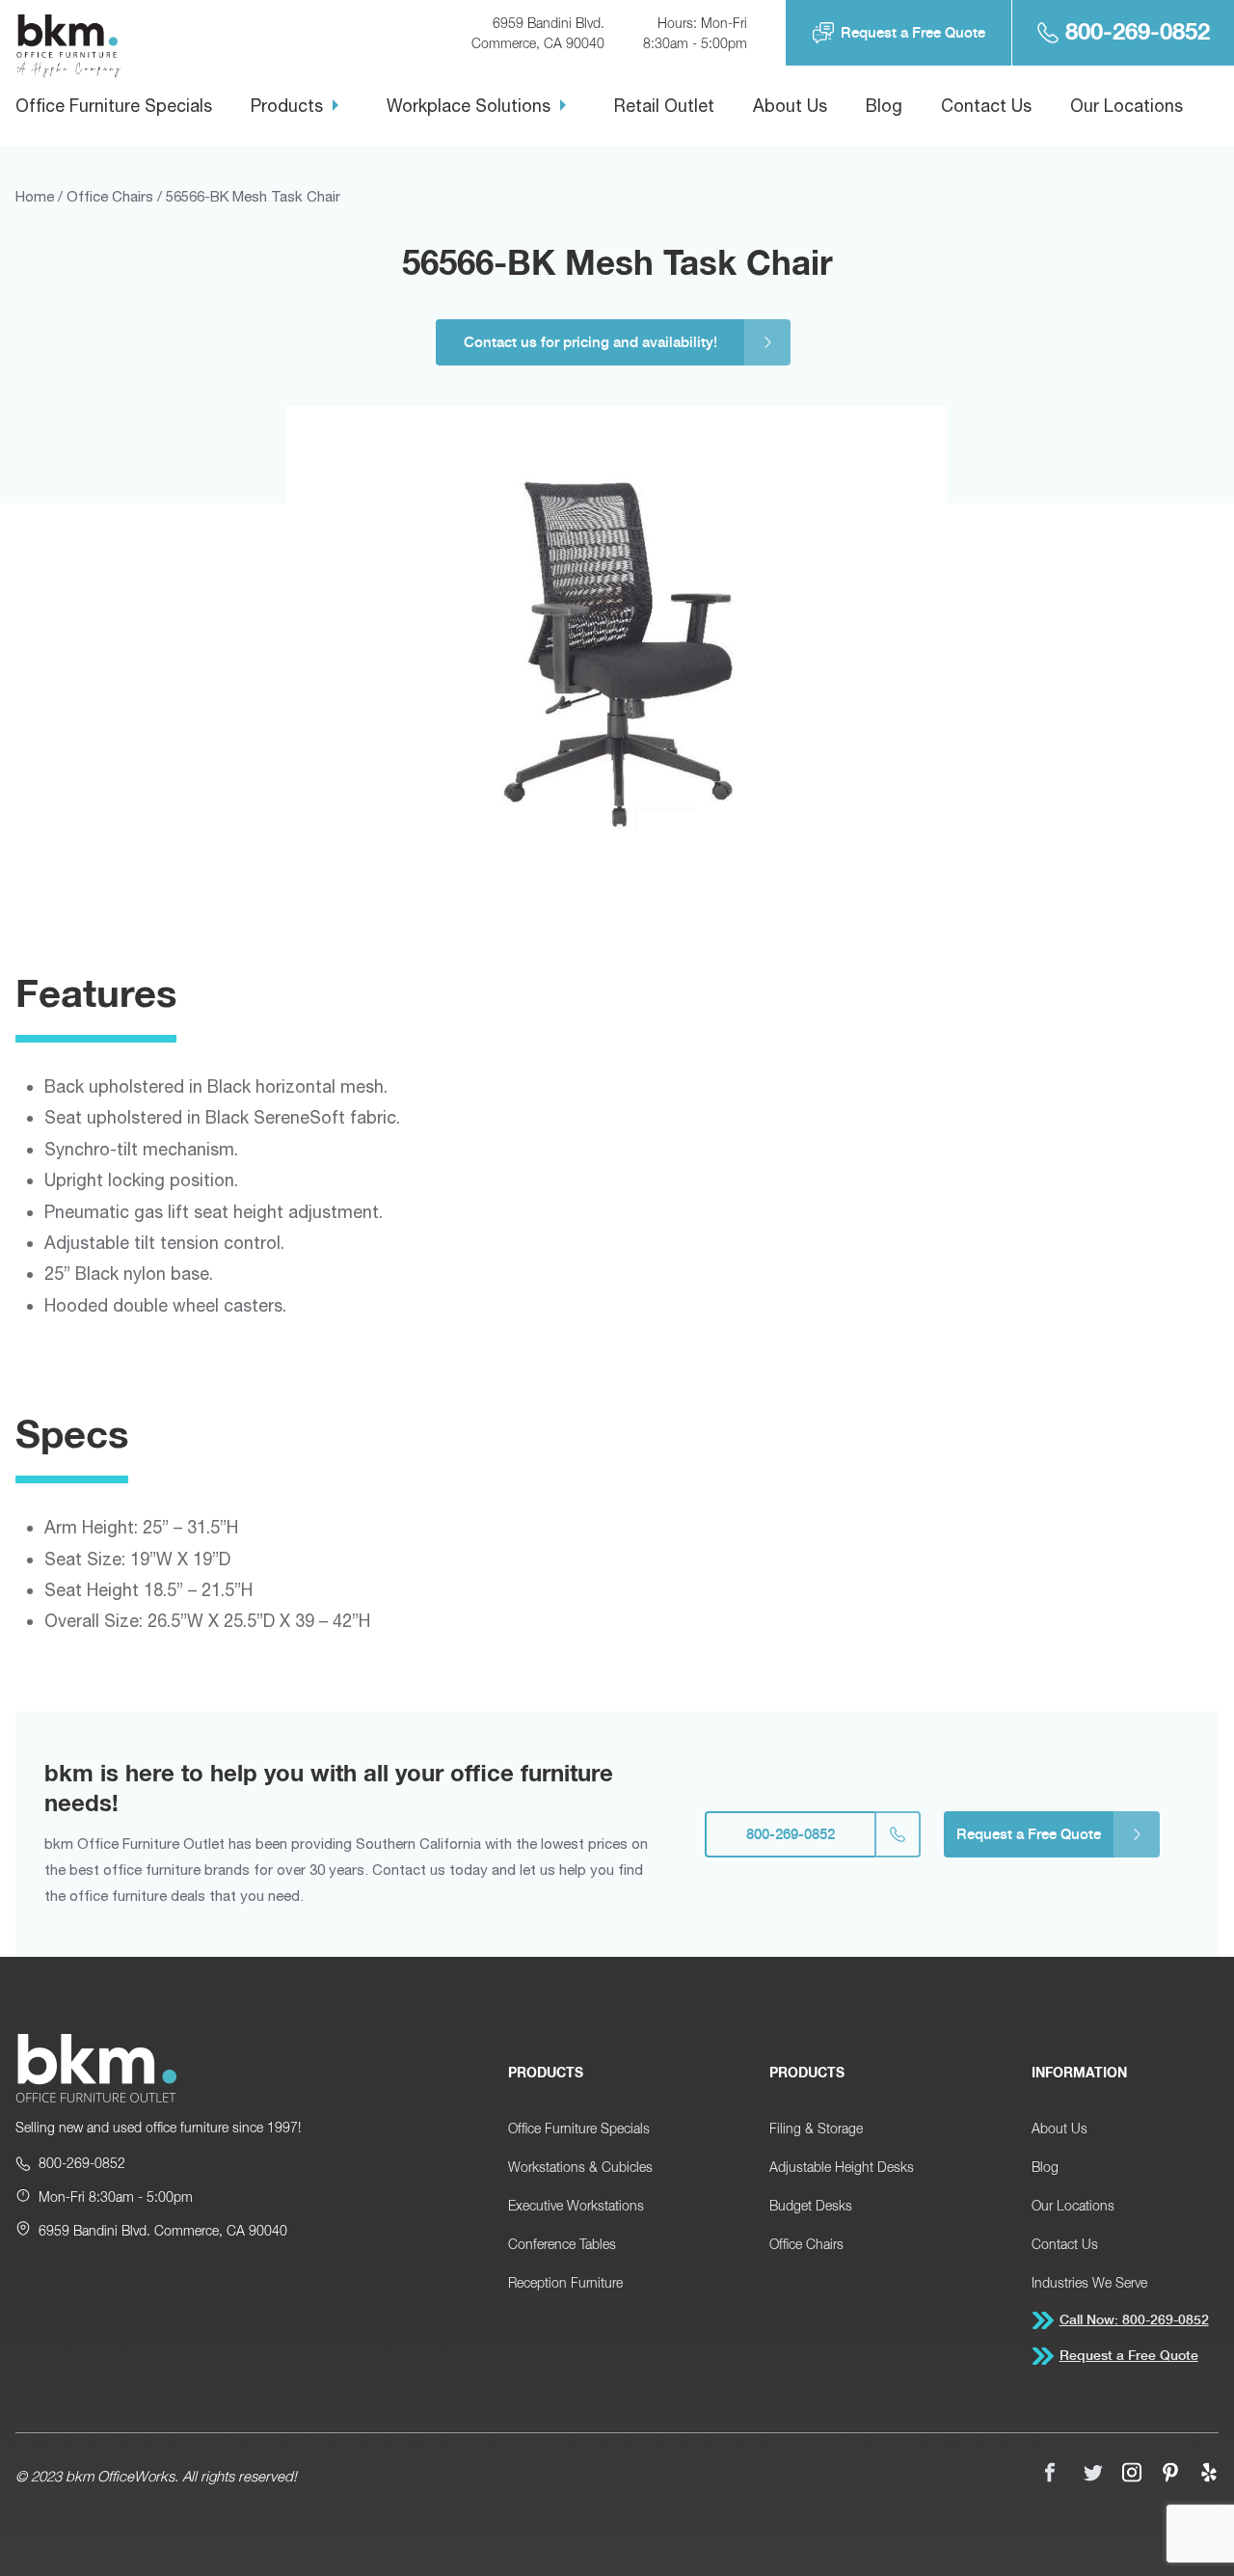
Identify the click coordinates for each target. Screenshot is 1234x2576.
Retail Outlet (664, 106)
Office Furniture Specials (114, 106)
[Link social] (1055, 2475)
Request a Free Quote (913, 32)
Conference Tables (562, 2244)
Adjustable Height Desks (842, 2167)
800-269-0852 (1138, 32)
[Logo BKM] (96, 2070)
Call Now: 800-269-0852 (1134, 2319)
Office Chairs (806, 2244)
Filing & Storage (816, 2128)
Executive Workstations (576, 2205)
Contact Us (986, 106)
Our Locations (1127, 106)
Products (287, 106)
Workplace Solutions (469, 106)
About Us (790, 106)
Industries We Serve (1089, 2282)
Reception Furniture (565, 2282)
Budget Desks (811, 2205)
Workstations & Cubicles (580, 2167)
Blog (884, 106)
